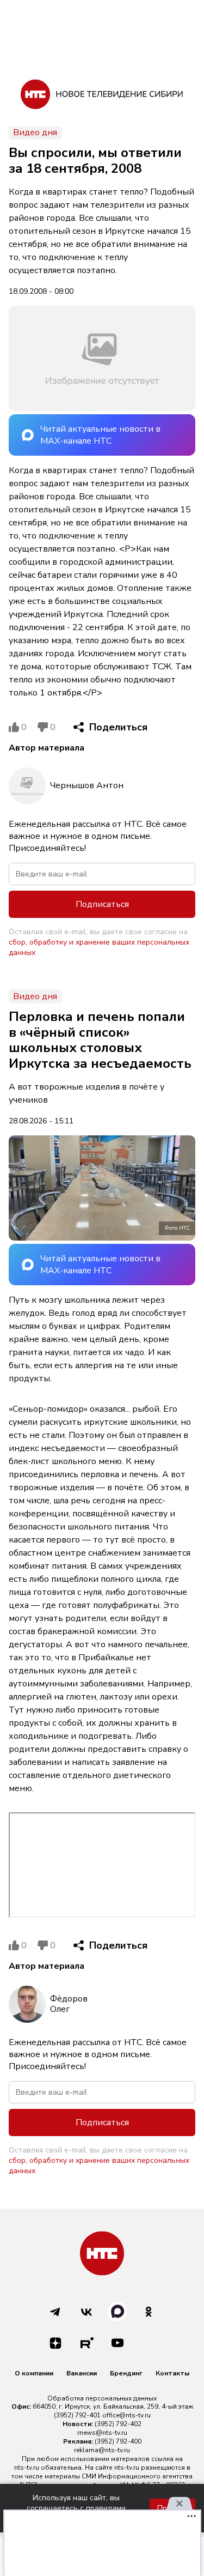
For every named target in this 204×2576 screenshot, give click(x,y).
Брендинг (126, 2373)
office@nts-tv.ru (126, 2415)
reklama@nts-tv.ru (102, 2450)
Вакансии (82, 2373)
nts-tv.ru (27, 2468)
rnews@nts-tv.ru (102, 2433)
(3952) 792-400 (118, 2441)
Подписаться (102, 904)
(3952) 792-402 (118, 2424)
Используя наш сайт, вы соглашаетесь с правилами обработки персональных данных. (76, 2508)
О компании (34, 2373)
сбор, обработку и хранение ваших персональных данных (99, 947)
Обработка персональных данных (102, 2398)
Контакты (172, 2373)
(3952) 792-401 (77, 2415)
